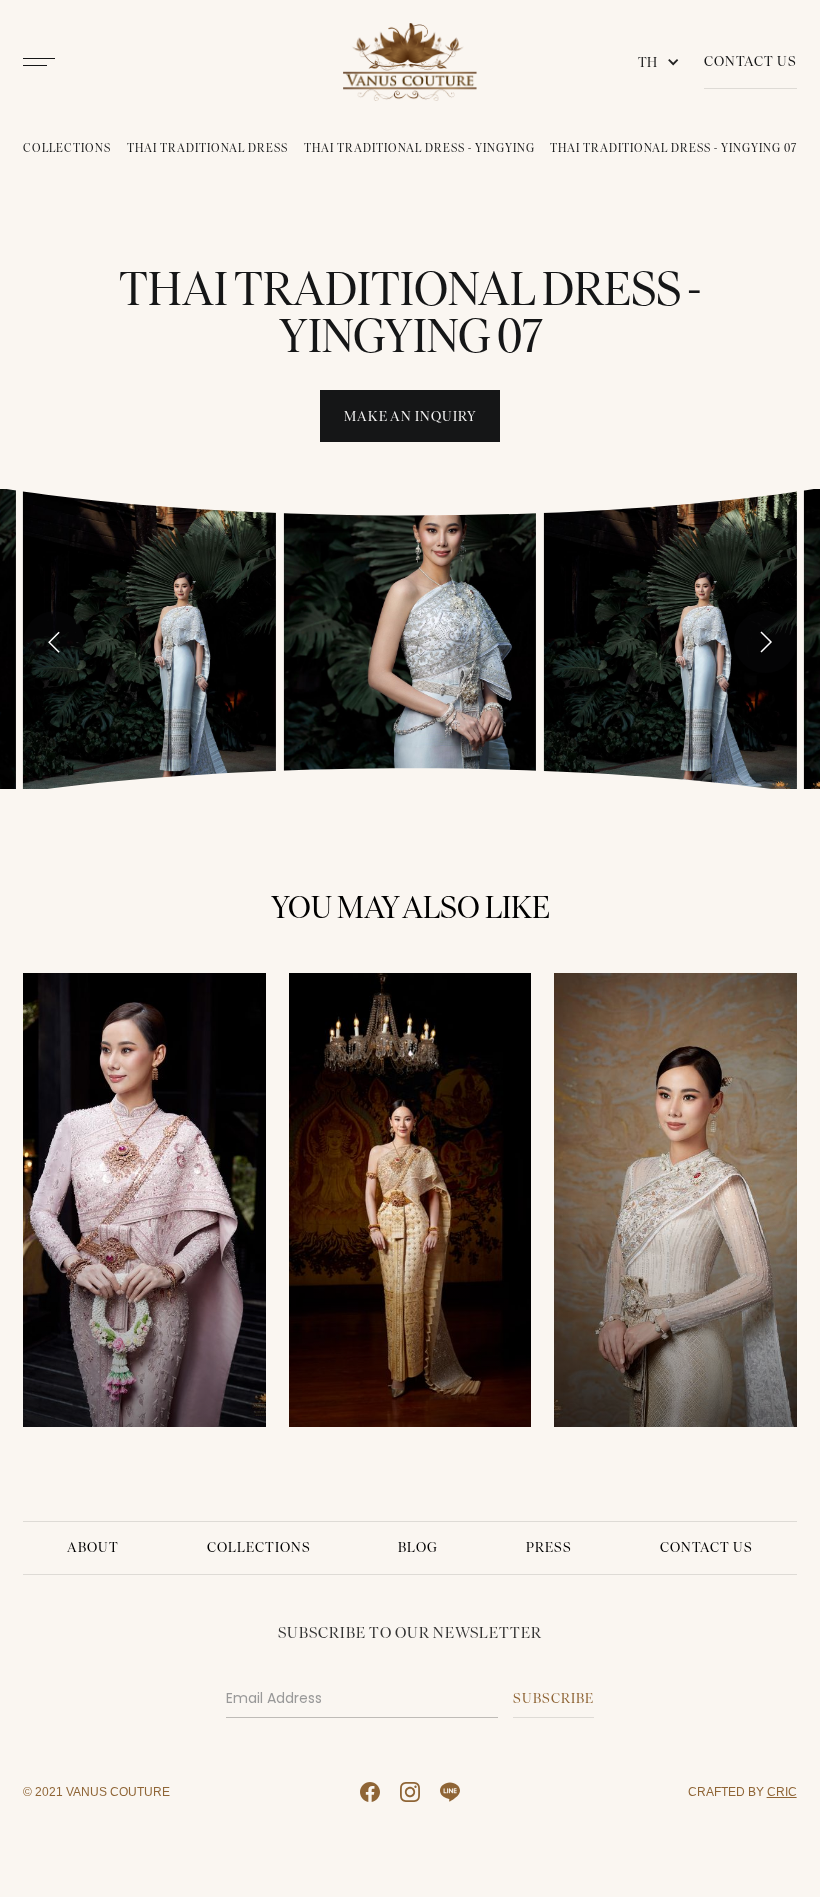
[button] (663, 62)
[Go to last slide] (54, 642)
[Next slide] (765, 642)
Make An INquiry (410, 416)
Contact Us (750, 61)
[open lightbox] (149, 638)
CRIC (782, 1791)
